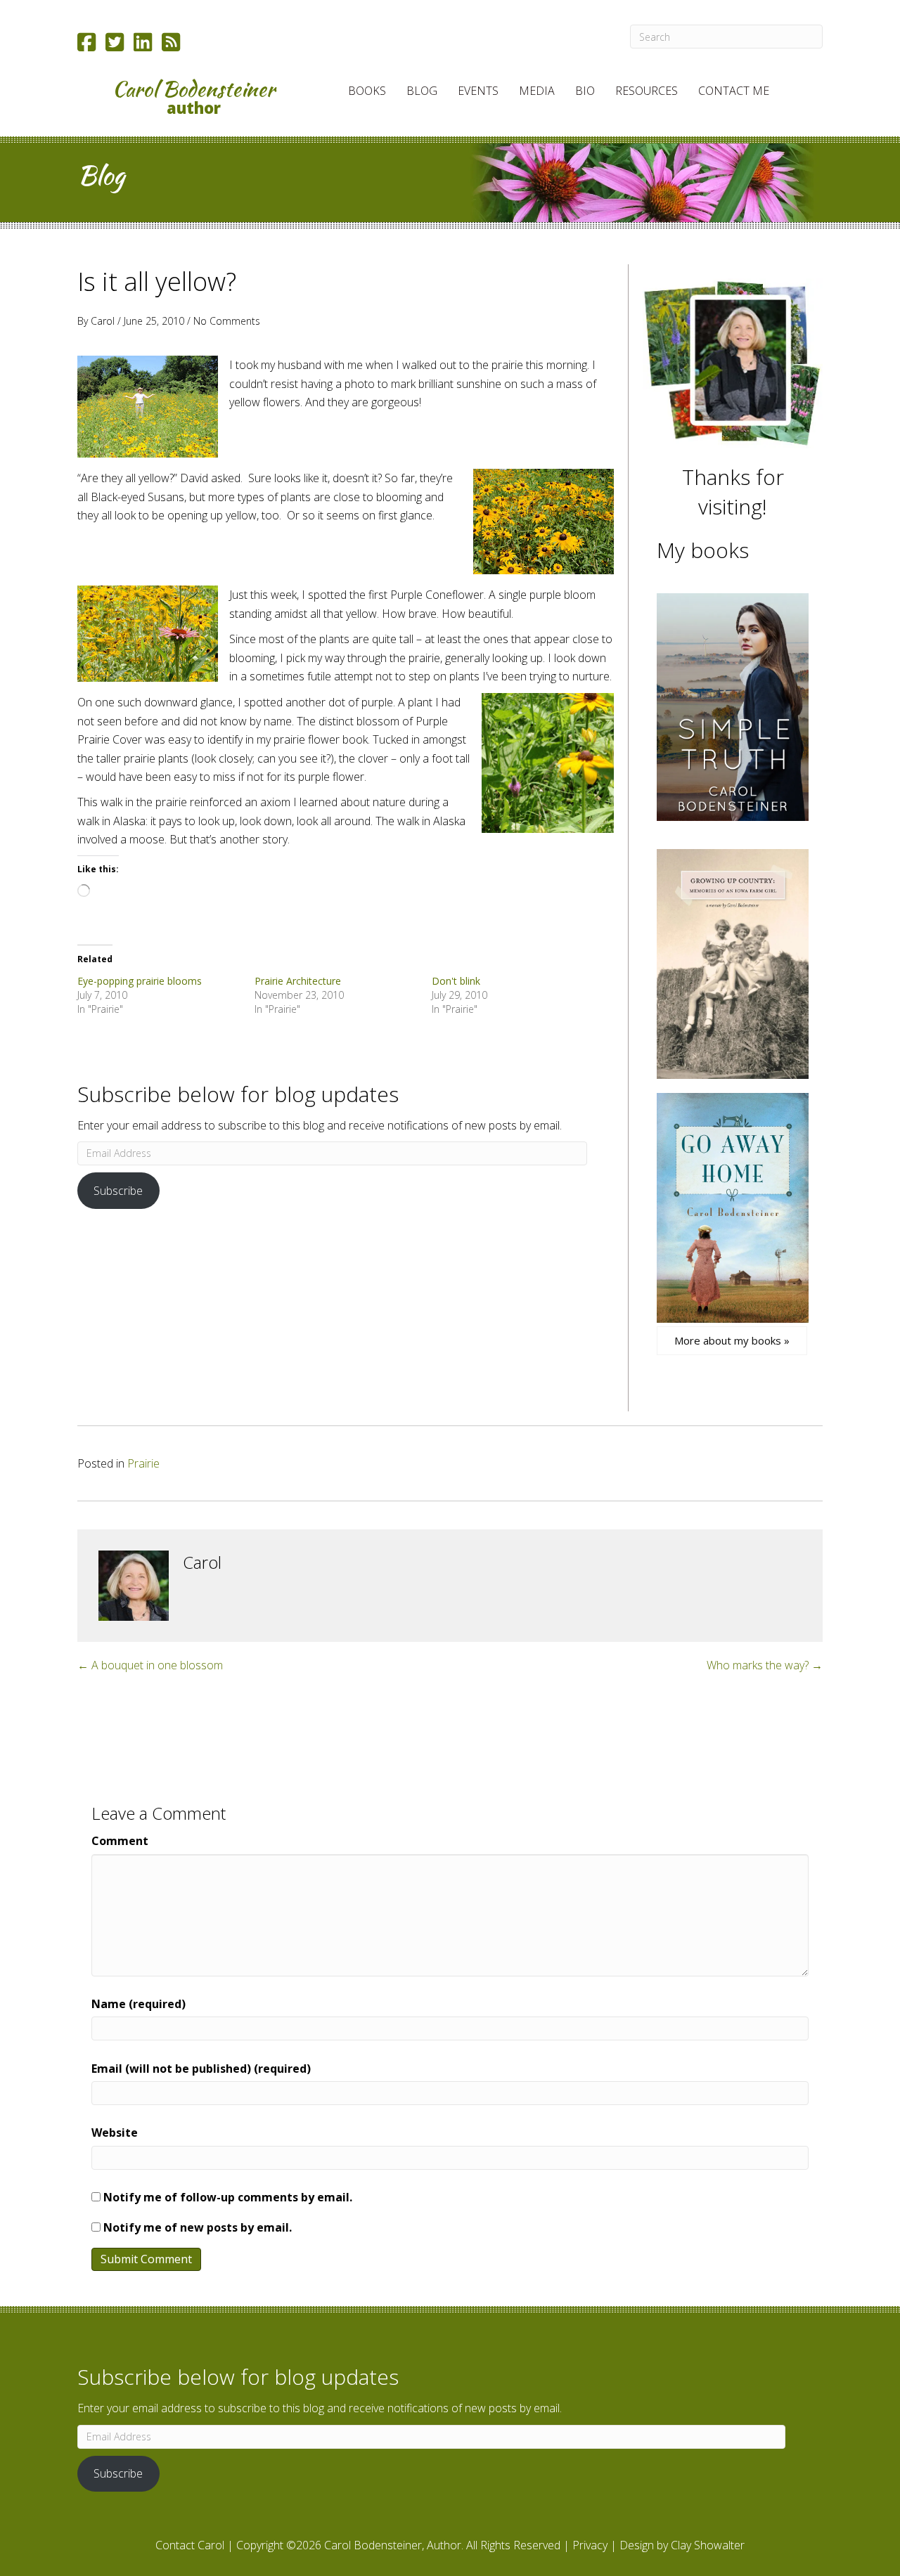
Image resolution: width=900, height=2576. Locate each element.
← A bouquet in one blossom (150, 1665)
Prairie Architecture (298, 981)
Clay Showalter (708, 2545)
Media (537, 91)
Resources (647, 91)
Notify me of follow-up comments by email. (228, 2197)
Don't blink (456, 981)
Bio (585, 91)
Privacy (590, 2545)
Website (115, 2132)
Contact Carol (190, 2545)
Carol (103, 321)
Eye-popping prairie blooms (140, 981)
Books (367, 91)
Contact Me (734, 91)
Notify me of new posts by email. (198, 2227)
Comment (120, 1841)
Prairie (143, 1463)
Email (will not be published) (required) (201, 2069)
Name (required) (139, 2004)
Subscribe (118, 1191)
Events (478, 91)
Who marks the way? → (765, 1665)
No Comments (227, 321)
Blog (422, 91)
